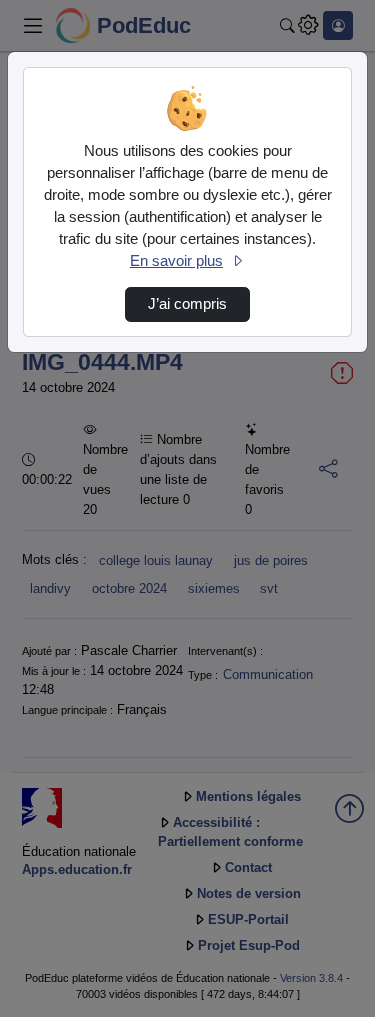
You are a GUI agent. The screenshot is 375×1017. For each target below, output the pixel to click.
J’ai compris (187, 304)
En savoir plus (176, 261)
